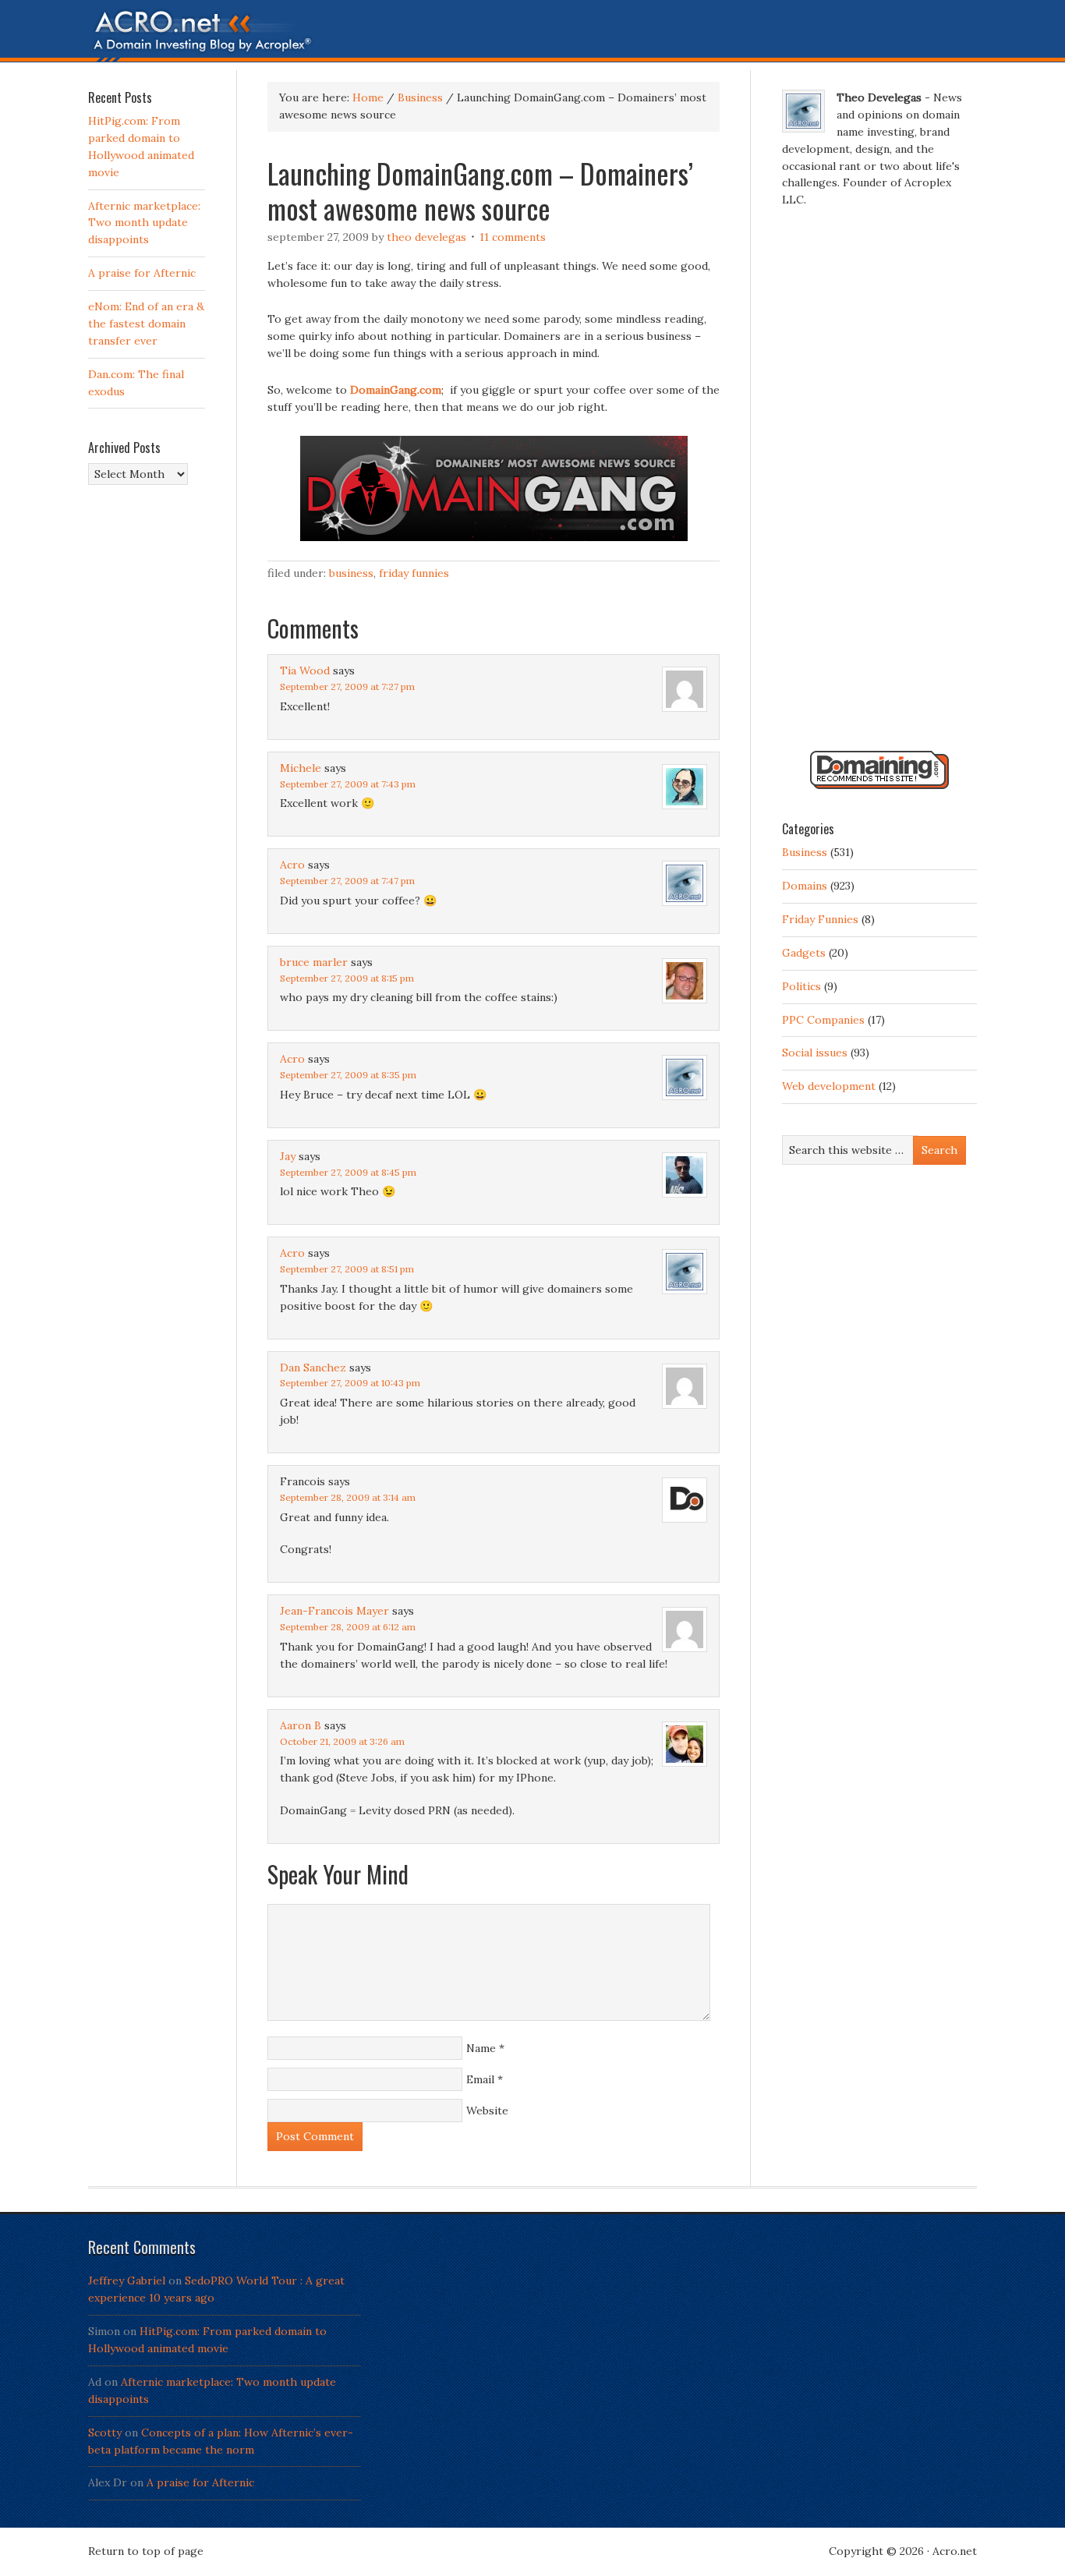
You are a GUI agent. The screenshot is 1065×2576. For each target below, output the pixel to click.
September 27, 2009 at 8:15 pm (347, 978)
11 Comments (513, 237)
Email (480, 2079)
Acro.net (955, 2551)
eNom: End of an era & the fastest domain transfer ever (146, 324)
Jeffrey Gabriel (127, 2281)
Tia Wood (305, 671)
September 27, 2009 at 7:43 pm (348, 784)
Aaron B (301, 1725)
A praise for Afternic (142, 273)
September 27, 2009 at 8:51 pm (347, 1269)
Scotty (105, 2433)
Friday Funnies (414, 573)
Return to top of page (146, 2551)
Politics (801, 986)
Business (351, 573)
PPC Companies (823, 1020)
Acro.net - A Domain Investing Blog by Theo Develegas (532, 35)
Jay (288, 1156)
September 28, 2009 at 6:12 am (348, 1627)
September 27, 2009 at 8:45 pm (348, 1172)
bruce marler (314, 962)
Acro (292, 865)
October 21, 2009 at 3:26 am (342, 1741)
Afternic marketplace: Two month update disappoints (144, 223)
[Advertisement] (879, 486)
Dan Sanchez (313, 1368)
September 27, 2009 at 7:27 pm (347, 686)
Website (487, 2111)
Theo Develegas (426, 237)
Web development (829, 1086)
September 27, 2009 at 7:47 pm (347, 881)
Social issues (815, 1053)
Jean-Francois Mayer (334, 1611)
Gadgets (804, 953)
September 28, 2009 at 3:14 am (348, 1497)
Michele (301, 768)
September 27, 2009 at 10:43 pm (350, 1383)
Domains (805, 886)
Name (481, 2048)
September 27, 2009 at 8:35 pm (348, 1075)
